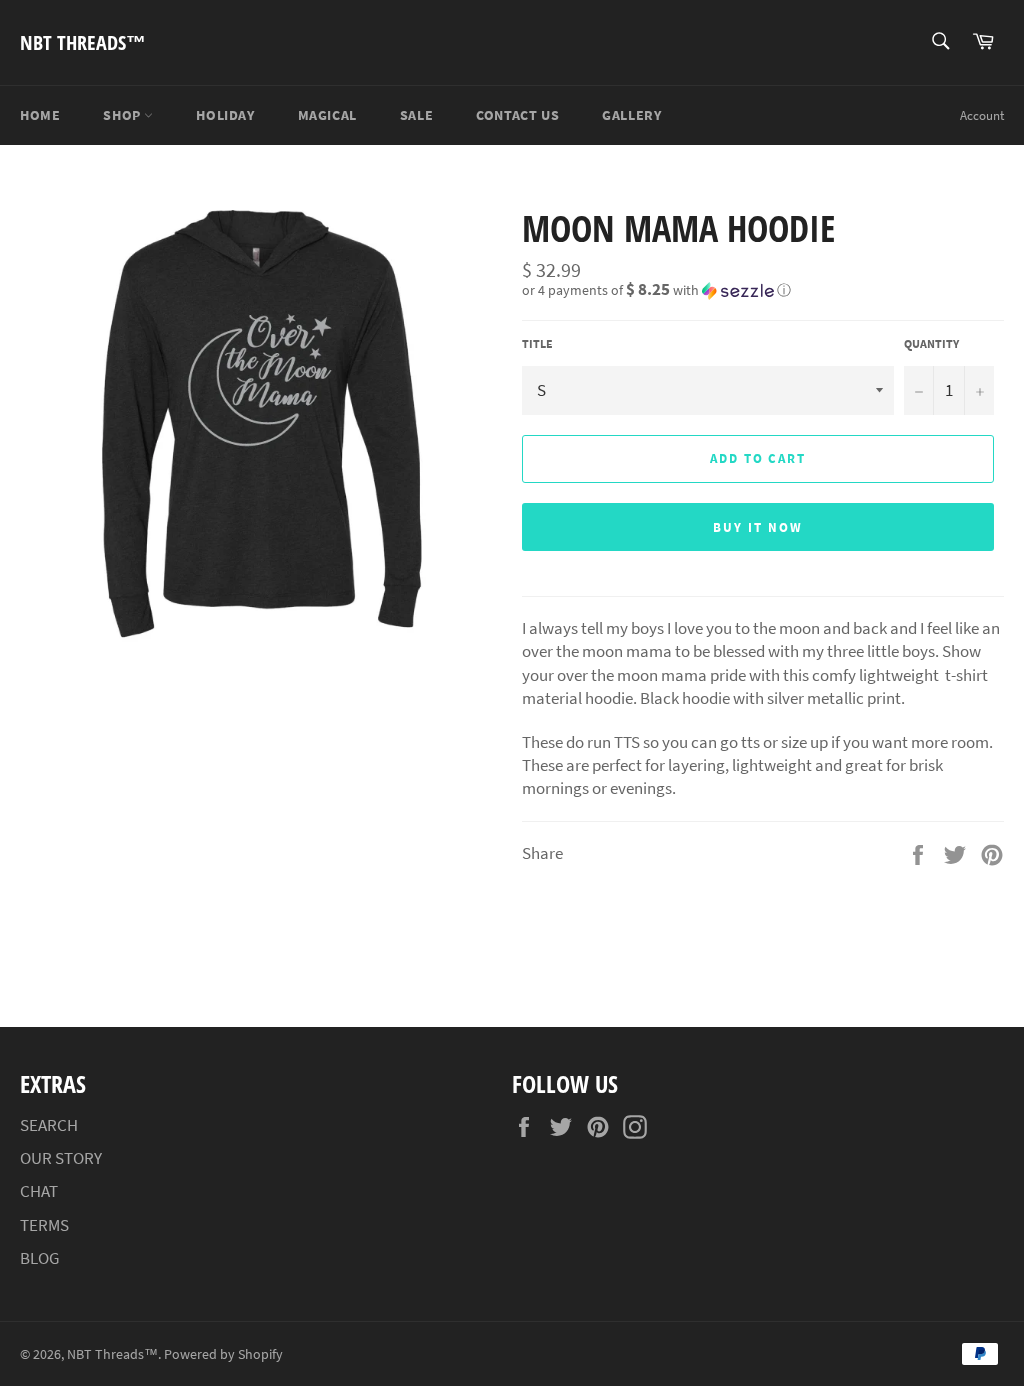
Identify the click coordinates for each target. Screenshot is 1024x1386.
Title (537, 343)
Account (982, 115)
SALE (416, 115)
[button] (763, 290)
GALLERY (631, 115)
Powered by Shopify (223, 1354)
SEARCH (49, 1125)
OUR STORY (61, 1158)
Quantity (931, 343)
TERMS (44, 1225)
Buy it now (758, 527)
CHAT (39, 1191)
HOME (40, 115)
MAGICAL (327, 115)
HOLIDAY (225, 115)
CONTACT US (517, 115)
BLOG (39, 1258)
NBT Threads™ (83, 42)
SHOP (123, 115)
